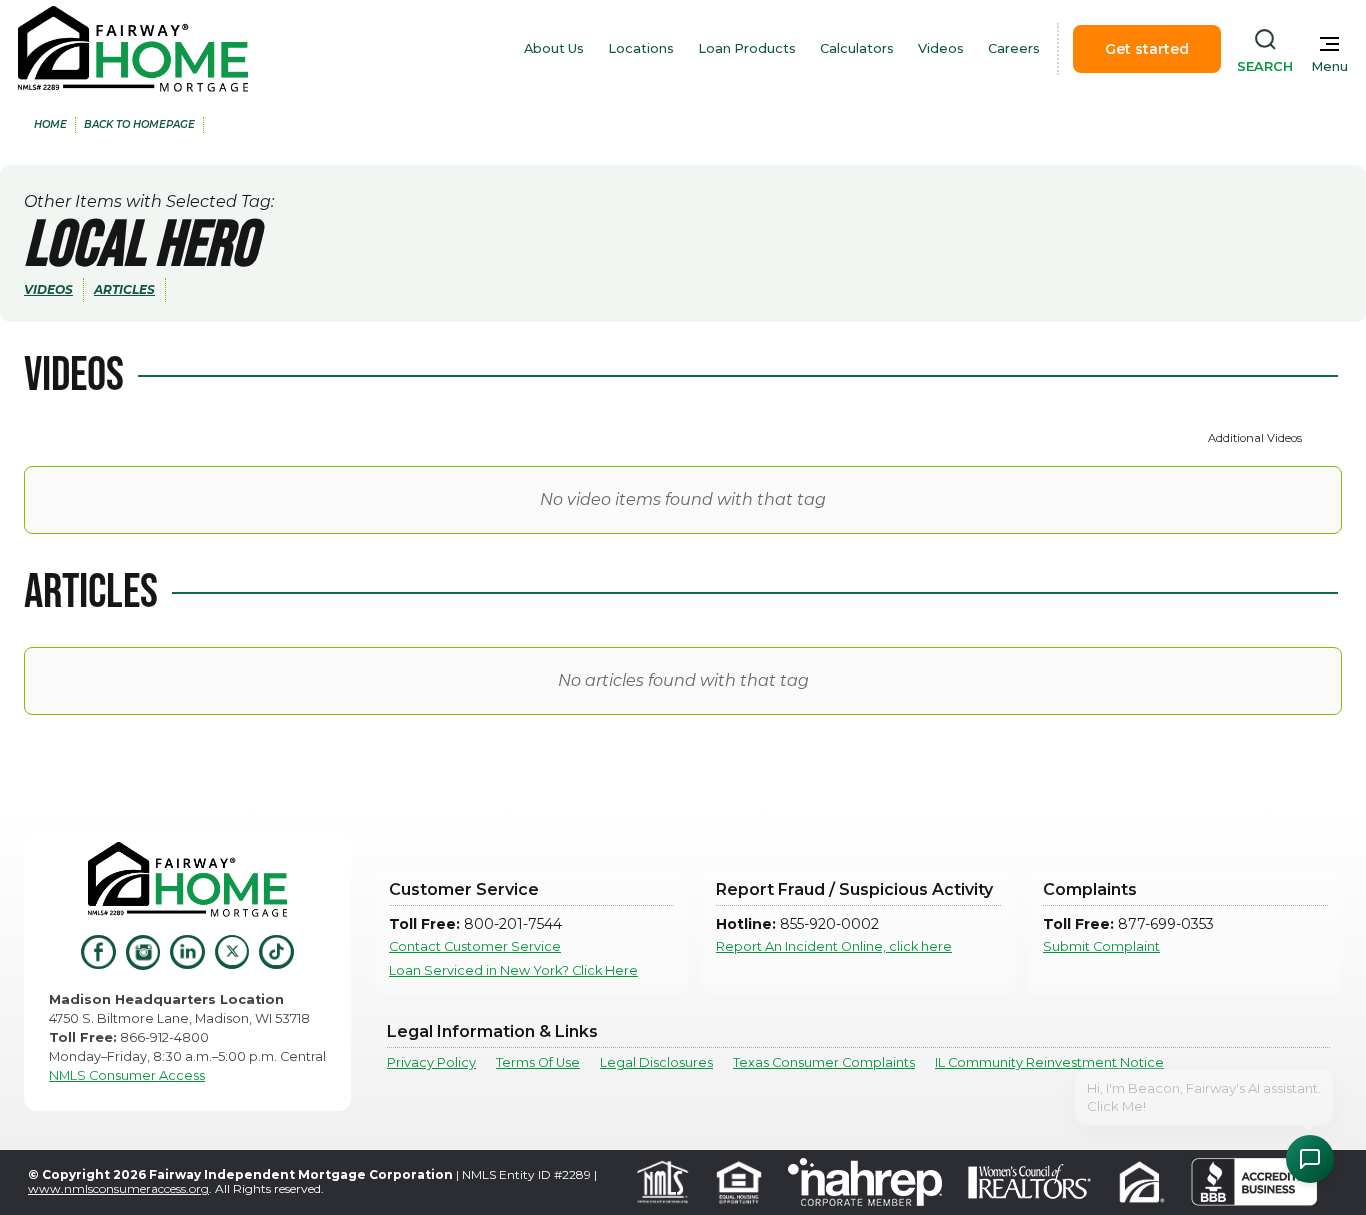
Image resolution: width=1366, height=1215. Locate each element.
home (50, 124)
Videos (941, 48)
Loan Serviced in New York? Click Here (513, 970)
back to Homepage (139, 124)
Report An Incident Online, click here (834, 946)
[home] (133, 49)
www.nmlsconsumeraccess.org (118, 1188)
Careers (1014, 48)
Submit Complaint (1101, 946)
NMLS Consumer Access (127, 1075)
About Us (554, 48)
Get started (1147, 49)
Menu (1329, 66)
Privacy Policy (431, 1062)
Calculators (857, 48)
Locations (641, 48)
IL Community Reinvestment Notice (1049, 1062)
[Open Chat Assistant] (1310, 1159)
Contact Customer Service (475, 946)
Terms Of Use (538, 1062)
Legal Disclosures (656, 1062)
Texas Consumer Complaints (824, 1062)
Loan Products (747, 48)
